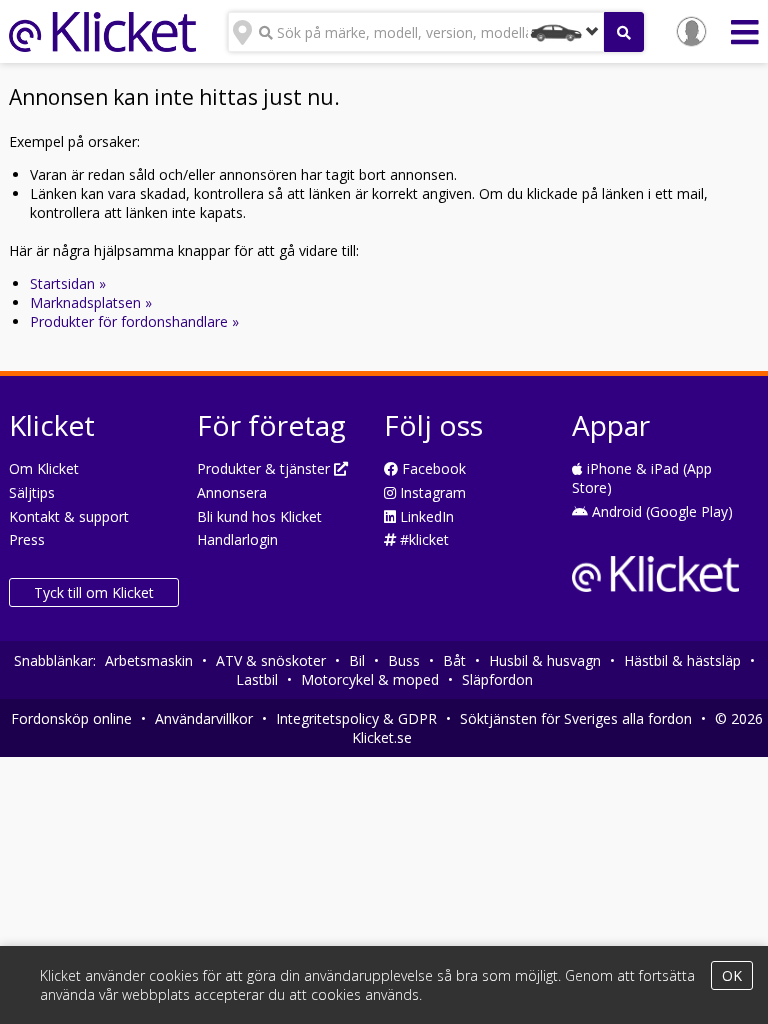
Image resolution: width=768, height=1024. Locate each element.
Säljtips (32, 492)
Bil (357, 660)
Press (27, 539)
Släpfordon (497, 679)
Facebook (432, 468)
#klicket (422, 539)
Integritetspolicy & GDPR (356, 718)
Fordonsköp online (71, 718)
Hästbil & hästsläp (682, 660)
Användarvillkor (204, 718)
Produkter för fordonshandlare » (134, 321)
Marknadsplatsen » (91, 302)
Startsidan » (68, 283)
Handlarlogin (237, 539)
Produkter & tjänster (265, 468)
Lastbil (257, 679)
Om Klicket (44, 468)
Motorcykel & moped (370, 679)
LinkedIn (425, 516)
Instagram (431, 492)
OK (732, 975)
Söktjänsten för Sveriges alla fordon (576, 718)
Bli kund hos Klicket (259, 516)
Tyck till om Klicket (94, 592)
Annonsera (232, 492)
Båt (454, 660)
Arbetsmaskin (149, 660)
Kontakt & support (69, 516)
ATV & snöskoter (271, 660)
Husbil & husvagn (545, 660)
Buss (404, 660)
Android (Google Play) (660, 511)
